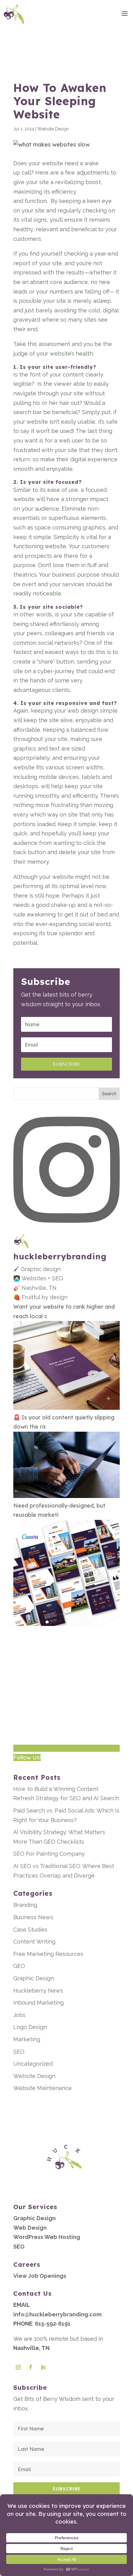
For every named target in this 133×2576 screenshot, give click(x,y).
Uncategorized (33, 2064)
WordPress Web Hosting (47, 2237)
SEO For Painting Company (49, 1854)
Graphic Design (34, 1978)
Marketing (27, 2039)
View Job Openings (40, 2276)
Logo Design (30, 2027)
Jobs (19, 2015)
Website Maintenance (43, 2088)
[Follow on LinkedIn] (43, 2367)
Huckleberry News (38, 1991)
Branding (25, 1905)
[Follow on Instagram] (18, 2367)
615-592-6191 (53, 2324)
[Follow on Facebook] (31, 2367)
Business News (33, 1917)
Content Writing (34, 1942)
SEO (19, 2052)
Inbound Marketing (39, 2003)
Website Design (53, 129)
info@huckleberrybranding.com (57, 2314)
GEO (19, 1966)
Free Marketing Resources (48, 1954)
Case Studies (30, 1930)
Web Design (30, 2228)
